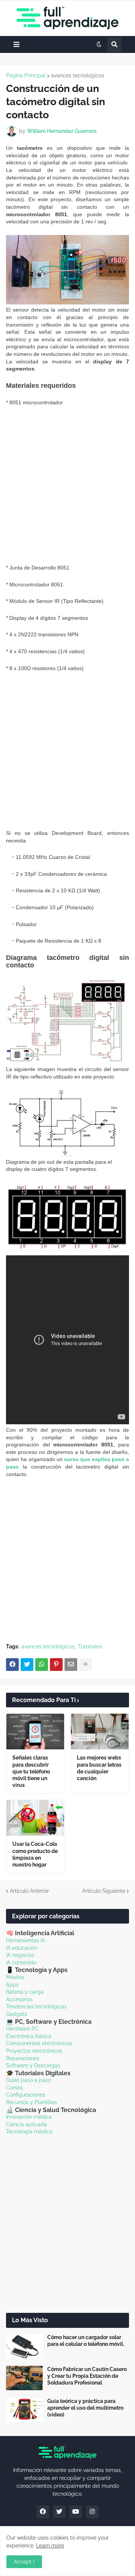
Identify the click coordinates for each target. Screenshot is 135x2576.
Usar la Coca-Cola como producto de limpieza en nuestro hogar (35, 1854)
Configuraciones (26, 2095)
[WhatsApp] (42, 1665)
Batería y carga (25, 1992)
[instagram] (92, 2512)
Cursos (14, 2088)
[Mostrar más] (85, 1665)
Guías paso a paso (28, 2080)
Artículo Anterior (29, 1891)
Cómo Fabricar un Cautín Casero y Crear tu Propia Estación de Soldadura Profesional (87, 2376)
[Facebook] (12, 1665)
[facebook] (43, 2512)
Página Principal (26, 75)
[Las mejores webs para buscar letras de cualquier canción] (100, 1732)
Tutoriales (90, 1647)
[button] (16, 44)
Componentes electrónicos (39, 2043)
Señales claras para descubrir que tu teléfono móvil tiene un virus (31, 1771)
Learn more (50, 2546)
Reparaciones (23, 2058)
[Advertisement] (67, 485)
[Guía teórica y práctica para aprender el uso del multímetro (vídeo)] (24, 2410)
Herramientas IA (25, 1940)
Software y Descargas (33, 2065)
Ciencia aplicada (26, 2124)
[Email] (71, 1665)
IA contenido (21, 1963)
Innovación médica (29, 2117)
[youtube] (76, 2512)
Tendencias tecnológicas (36, 2007)
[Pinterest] (56, 1665)
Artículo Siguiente (104, 1891)
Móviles (15, 1977)
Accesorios (19, 1999)
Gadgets (16, 2014)
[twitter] (59, 2512)
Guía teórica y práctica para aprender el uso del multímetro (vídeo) (85, 2408)
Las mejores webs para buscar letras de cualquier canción (99, 1768)
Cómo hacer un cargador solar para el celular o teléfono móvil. (86, 2341)
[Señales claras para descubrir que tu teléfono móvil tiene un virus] (35, 1732)
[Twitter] (27, 1665)
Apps (12, 1985)
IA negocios (20, 1955)
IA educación (22, 1948)
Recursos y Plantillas (31, 2102)
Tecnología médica (29, 2132)
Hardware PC (22, 2029)
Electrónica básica (29, 2036)
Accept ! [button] (24, 2562)
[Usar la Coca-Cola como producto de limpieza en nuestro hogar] (35, 1818)
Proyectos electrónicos (34, 2051)
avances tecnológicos (78, 75)
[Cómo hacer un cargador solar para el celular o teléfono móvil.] (24, 2346)
